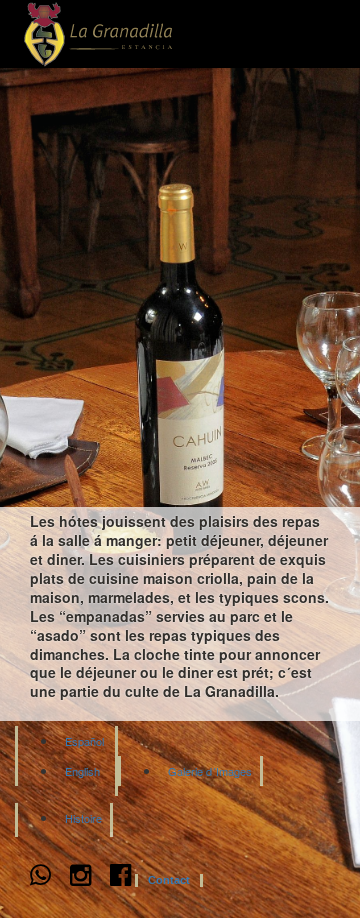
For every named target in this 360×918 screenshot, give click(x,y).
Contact (169, 880)
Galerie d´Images (210, 771)
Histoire (83, 818)
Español (84, 741)
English (82, 771)
